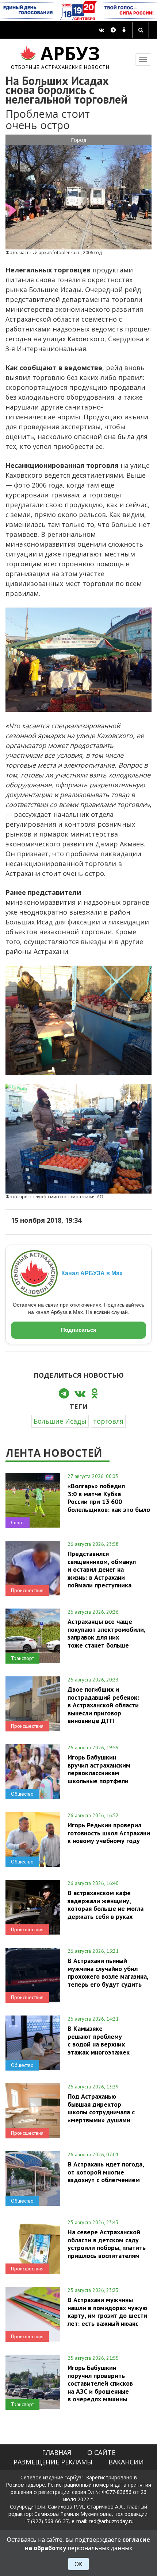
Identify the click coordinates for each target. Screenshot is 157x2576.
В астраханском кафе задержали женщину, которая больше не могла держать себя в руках (106, 1904)
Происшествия (27, 1590)
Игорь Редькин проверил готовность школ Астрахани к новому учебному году (109, 1833)
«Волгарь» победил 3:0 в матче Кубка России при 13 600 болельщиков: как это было (109, 1498)
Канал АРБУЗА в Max (92, 1273)
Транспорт (22, 1658)
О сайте (101, 2452)
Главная (57, 2452)
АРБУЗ (60, 56)
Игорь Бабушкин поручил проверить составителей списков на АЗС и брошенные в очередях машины (100, 2383)
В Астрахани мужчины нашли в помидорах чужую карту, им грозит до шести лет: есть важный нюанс (107, 2311)
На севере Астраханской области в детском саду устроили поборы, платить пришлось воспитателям (107, 2244)
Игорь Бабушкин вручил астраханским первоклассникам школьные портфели (99, 1769)
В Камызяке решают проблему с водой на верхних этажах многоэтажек (99, 2040)
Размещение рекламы (53, 2462)
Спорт (18, 1522)
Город (78, 140)
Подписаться (79, 1330)
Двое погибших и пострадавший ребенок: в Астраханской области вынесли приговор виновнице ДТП (103, 1705)
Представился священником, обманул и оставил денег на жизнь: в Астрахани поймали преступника (102, 1569)
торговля (108, 1421)
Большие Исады (60, 1421)
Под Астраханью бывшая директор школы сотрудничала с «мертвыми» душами (101, 2108)
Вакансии (126, 2462)
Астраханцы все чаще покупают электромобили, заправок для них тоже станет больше (106, 1633)
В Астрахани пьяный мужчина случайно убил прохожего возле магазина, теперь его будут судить (108, 1972)
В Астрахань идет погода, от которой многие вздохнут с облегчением (106, 2172)
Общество (22, 1794)
